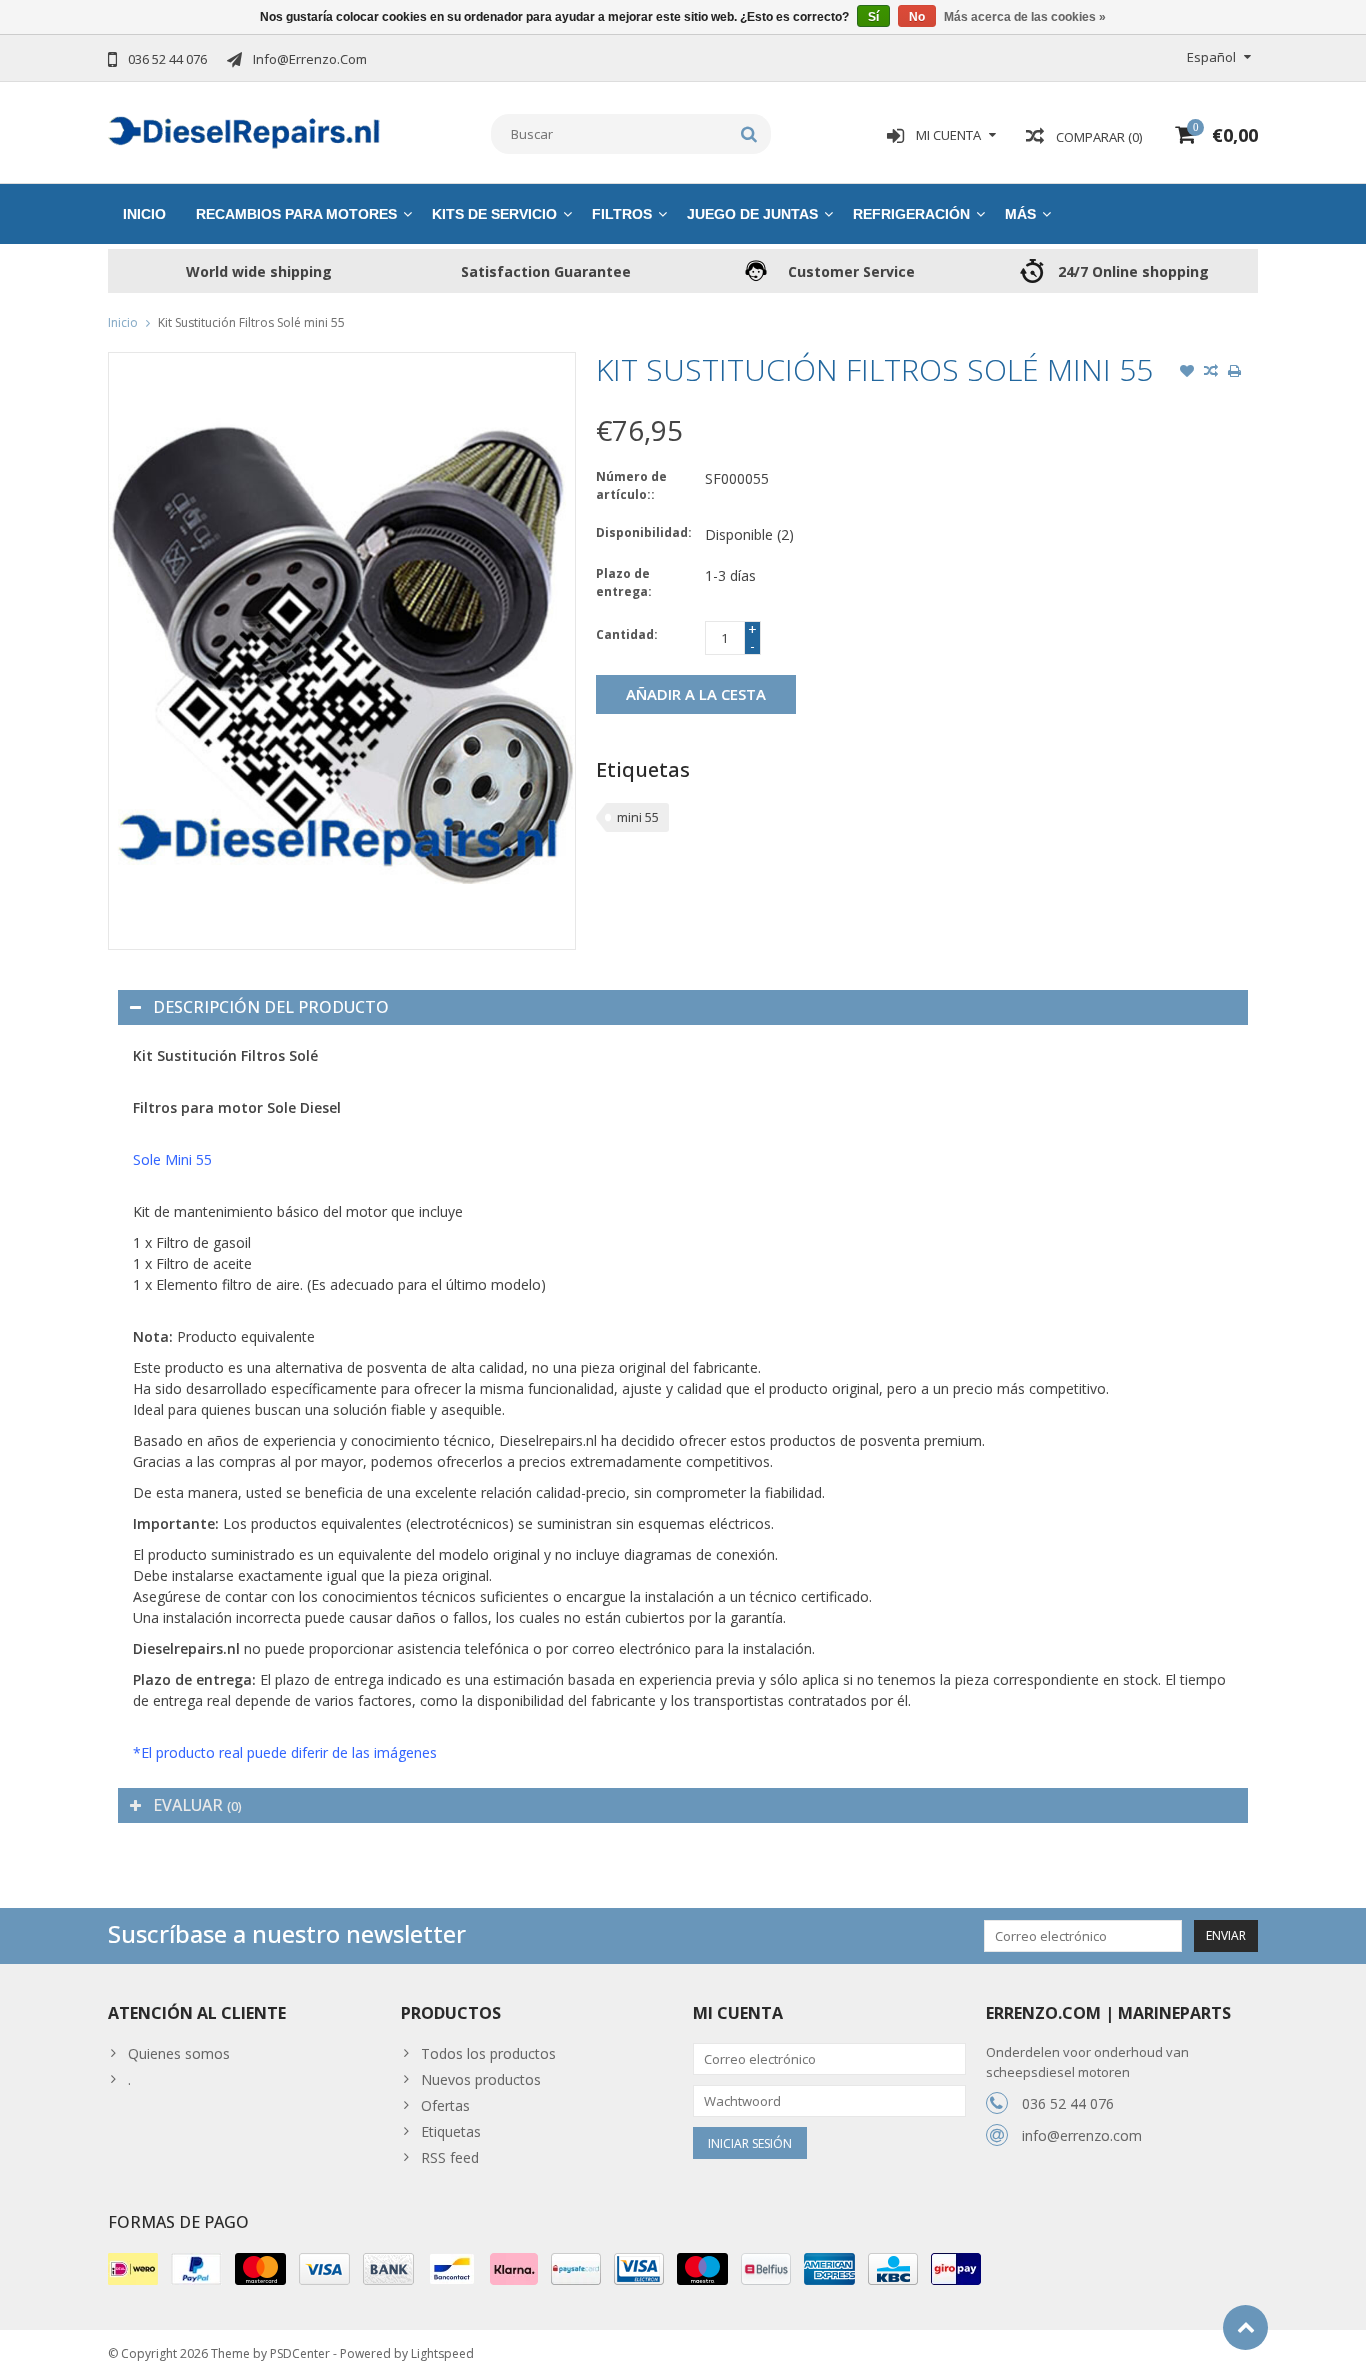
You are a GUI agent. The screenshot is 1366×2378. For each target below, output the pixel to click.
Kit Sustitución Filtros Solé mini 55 (251, 322)
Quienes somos (179, 2053)
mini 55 (638, 817)
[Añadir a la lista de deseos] (1187, 373)
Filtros (622, 214)
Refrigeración (911, 214)
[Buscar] (749, 134)
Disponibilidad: (644, 532)
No (917, 17)
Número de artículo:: (631, 485)
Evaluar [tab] (197, 1805)
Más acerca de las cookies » (1025, 17)
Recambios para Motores (296, 214)
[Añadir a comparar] (1211, 373)
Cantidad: (627, 634)
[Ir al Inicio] (1245, 2327)
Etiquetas (451, 2131)
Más (1020, 214)
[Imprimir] (1235, 373)
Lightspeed (442, 2353)
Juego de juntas (752, 214)
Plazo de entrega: (624, 582)
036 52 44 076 (1068, 2103)
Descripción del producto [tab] (271, 1007)
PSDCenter (300, 2353)
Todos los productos (488, 2053)
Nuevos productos (481, 2079)
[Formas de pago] (133, 2269)
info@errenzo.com (1082, 2135)
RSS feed (450, 2157)
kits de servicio (494, 214)
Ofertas (445, 2105)
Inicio (144, 214)
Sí (873, 17)
